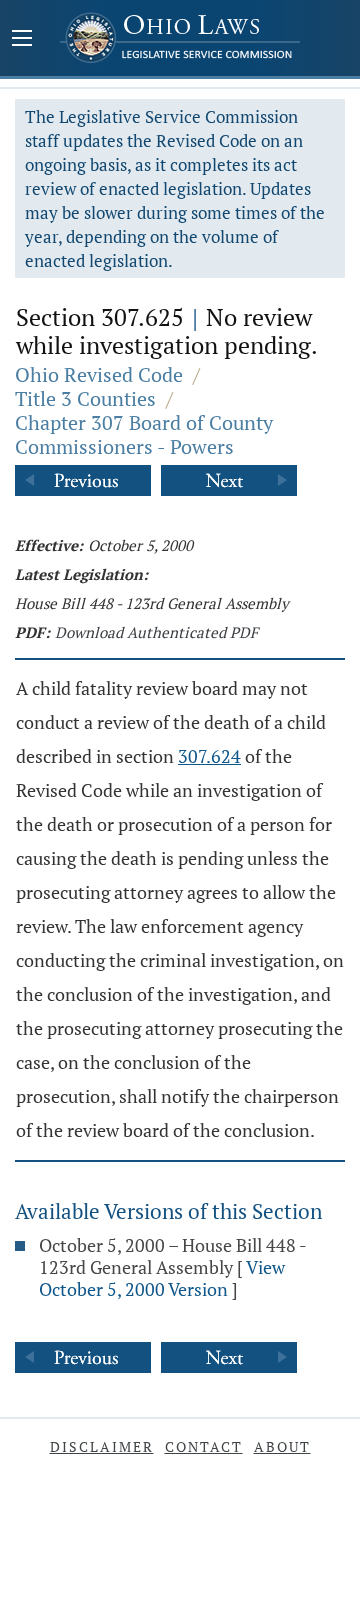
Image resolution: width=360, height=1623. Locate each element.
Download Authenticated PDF (156, 632)
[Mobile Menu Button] (22, 40)
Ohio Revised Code (99, 374)
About (282, 1446)
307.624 (209, 756)
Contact (204, 1446)
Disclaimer (102, 1446)
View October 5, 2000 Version (162, 1278)
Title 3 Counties (85, 398)
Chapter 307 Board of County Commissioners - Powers (144, 434)
